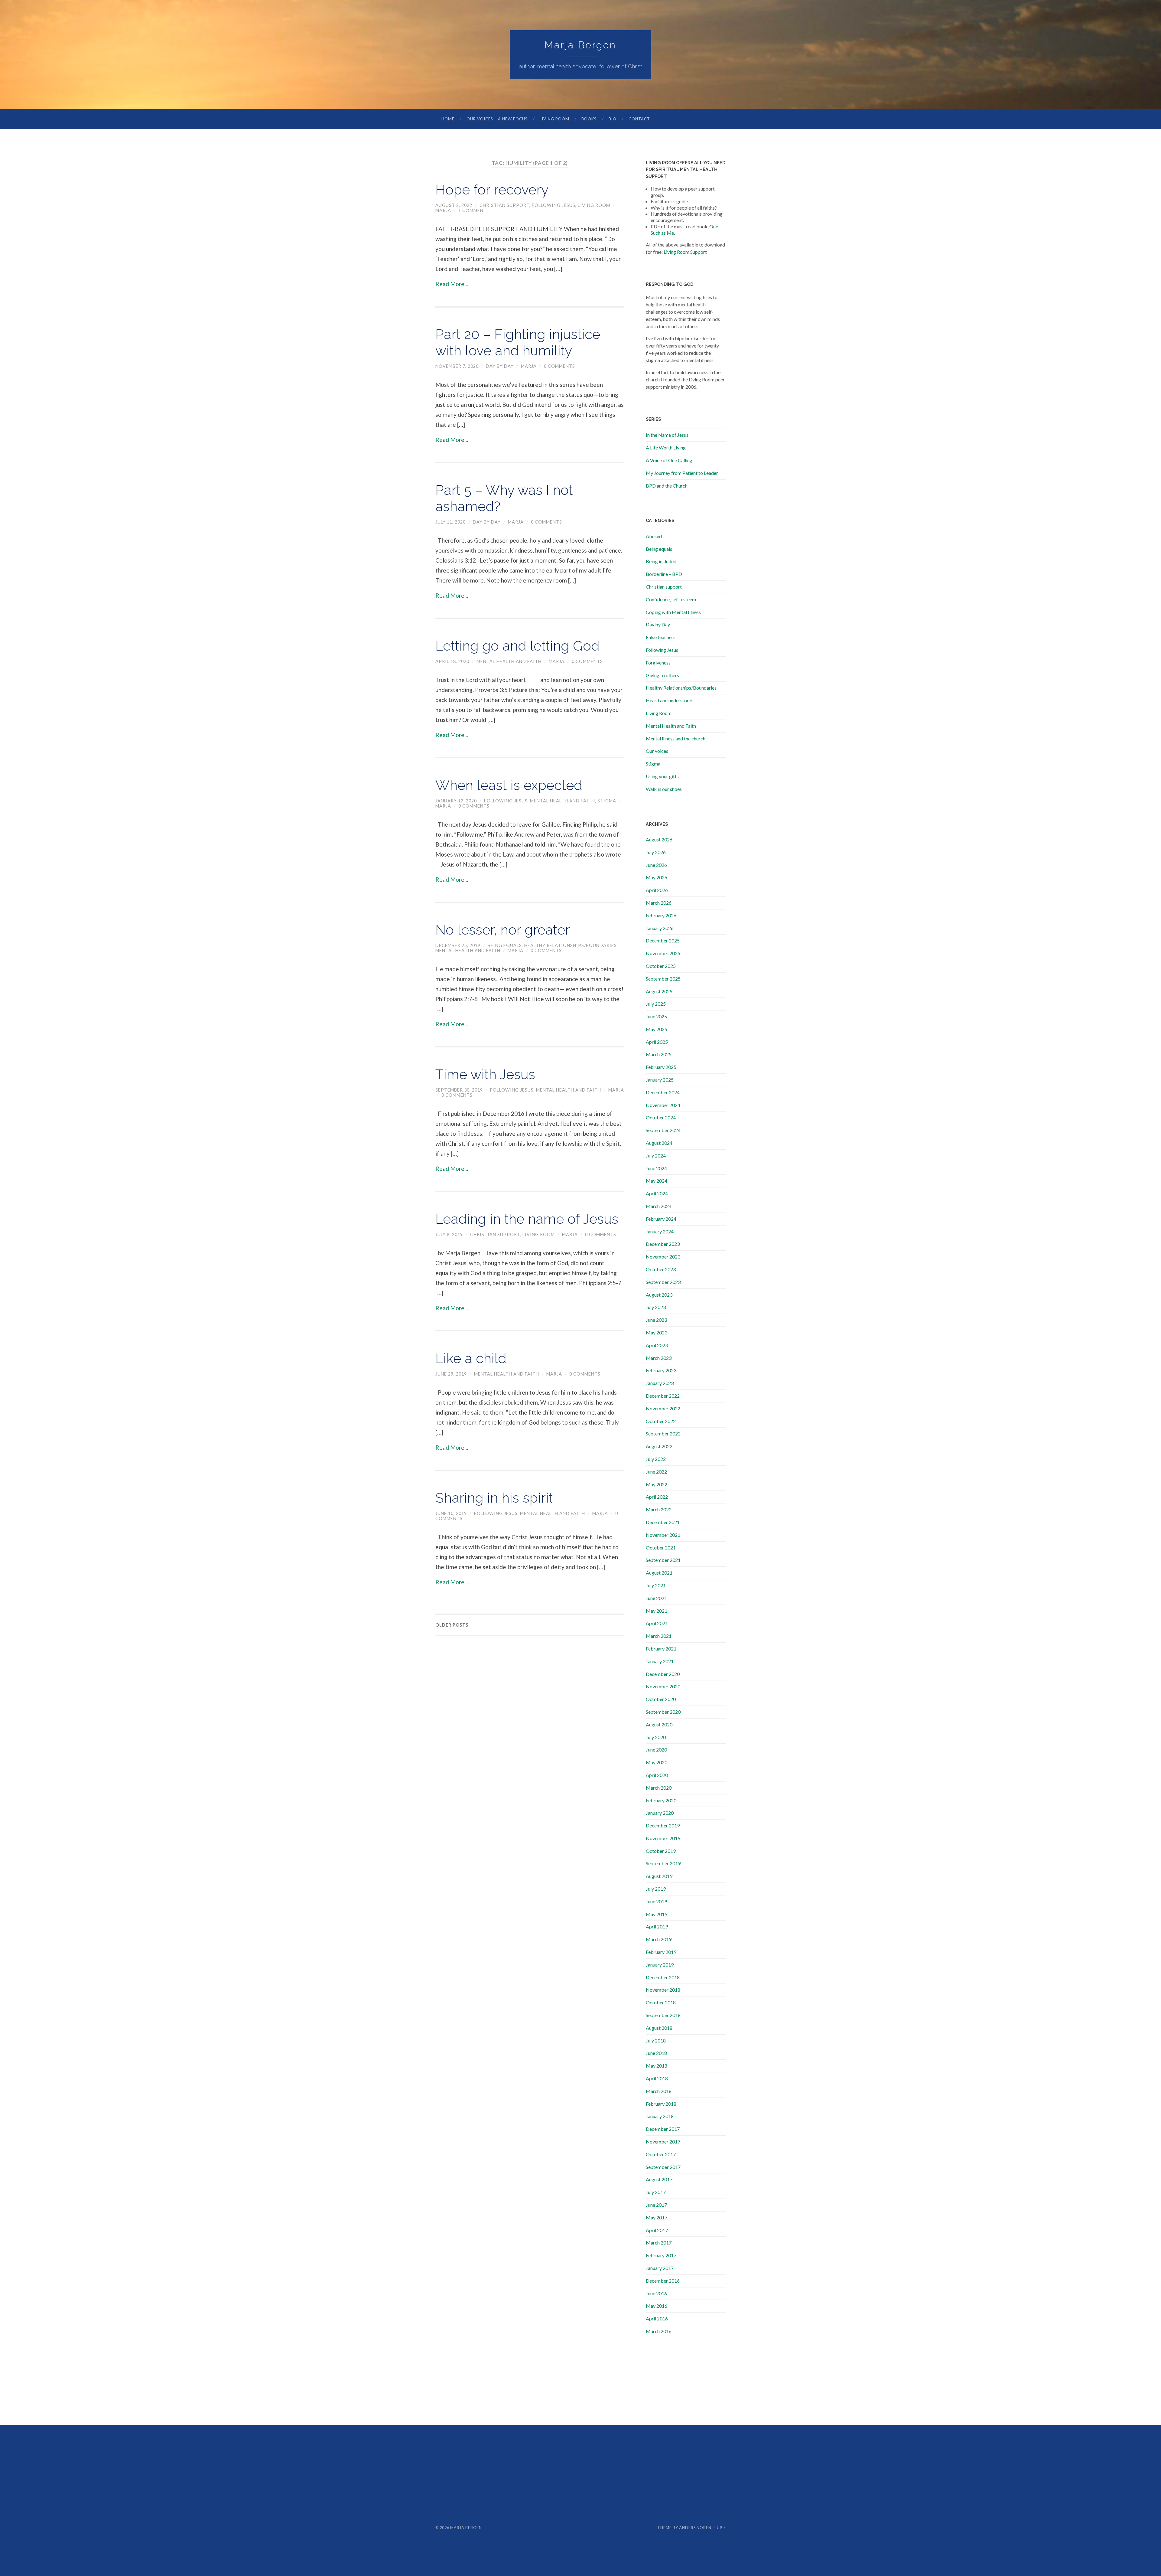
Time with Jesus (485, 1074)
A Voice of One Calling (669, 460)
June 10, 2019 (451, 1513)
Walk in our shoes (664, 789)
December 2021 (663, 1522)
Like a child (471, 1358)
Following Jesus (554, 205)
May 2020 (657, 1762)
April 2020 (657, 1775)
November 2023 (663, 1257)
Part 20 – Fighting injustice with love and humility (518, 343)
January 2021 (660, 1661)
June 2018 (656, 2053)
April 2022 (657, 1497)
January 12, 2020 (456, 801)
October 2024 (661, 1117)
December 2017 (663, 2129)
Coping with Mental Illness (673, 612)
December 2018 (663, 1977)
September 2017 (663, 2167)
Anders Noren (695, 2528)
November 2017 (663, 2142)
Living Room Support (685, 252)
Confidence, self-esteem (671, 599)
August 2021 (659, 1573)
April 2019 (657, 1926)
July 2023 (656, 1307)
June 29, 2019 (451, 1374)
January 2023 (660, 1383)
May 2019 (657, 1914)
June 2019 (656, 1901)
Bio (613, 119)
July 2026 (656, 852)
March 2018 (659, 2091)
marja (443, 210)
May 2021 (657, 1611)
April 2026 (657, 890)
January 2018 (660, 2116)
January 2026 (660, 928)
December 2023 (663, 1244)
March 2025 (659, 1054)
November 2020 (663, 1686)
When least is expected (509, 785)
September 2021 (663, 1560)
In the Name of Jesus (667, 435)
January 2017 (660, 2268)
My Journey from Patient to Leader (682, 473)
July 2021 (656, 1585)
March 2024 (659, 1206)
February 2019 (661, 1952)
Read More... (452, 284)
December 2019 (663, 1825)
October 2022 (661, 1421)
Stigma (607, 801)
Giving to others (662, 675)
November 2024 (663, 1105)
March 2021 (659, 1636)
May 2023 (657, 1332)
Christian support (504, 205)
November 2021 (663, 1535)
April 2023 (657, 1345)
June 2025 (656, 1016)
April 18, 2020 (452, 661)
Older (452, 1625)
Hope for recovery (492, 190)
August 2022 (659, 1446)
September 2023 (663, 1282)
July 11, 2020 (450, 522)
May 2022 (657, 1484)
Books (589, 119)
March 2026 (659, 903)
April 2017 (657, 2230)
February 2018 (661, 2104)
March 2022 (659, 1509)
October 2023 (661, 1269)
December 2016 (663, 2281)
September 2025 (663, 979)
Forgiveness (658, 663)
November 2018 (663, 1990)
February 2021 (661, 1649)
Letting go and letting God (517, 646)
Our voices (657, 751)
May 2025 (657, 1029)
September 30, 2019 (459, 1090)
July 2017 (656, 2192)
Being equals (505, 945)
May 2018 (657, 2066)
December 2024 (663, 1092)
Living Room (554, 119)
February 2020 (661, 1800)
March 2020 (659, 1788)
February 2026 (661, 915)
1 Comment (473, 210)
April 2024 (657, 1193)
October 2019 (661, 1851)
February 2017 (661, 2255)
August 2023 (659, 1295)
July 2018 (656, 2041)
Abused (654, 536)
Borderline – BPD (664, 574)
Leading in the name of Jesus (527, 1219)
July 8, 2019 (449, 1234)
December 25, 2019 (458, 945)
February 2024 (661, 1219)
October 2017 (661, 2154)
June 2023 (656, 1320)
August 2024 (659, 1143)
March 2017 (659, 2243)
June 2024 (656, 1168)
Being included (661, 561)
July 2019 (656, 1889)
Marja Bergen (580, 45)
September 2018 (663, 2015)
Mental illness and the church (676, 738)
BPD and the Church (667, 486)
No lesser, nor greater (503, 930)
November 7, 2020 (457, 366)
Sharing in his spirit (494, 1498)
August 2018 (659, 2028)
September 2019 (663, 1863)
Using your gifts (662, 776)
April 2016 (657, 2318)
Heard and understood (669, 700)
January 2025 (660, 1080)
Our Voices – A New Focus (497, 119)
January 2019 (660, 1965)
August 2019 (659, 1876)
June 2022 (656, 1472)
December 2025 (663, 940)
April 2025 (657, 1042)
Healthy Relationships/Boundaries (571, 945)
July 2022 (656, 1459)
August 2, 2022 (454, 205)
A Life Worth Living (666, 447)
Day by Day (500, 366)
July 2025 (656, 1004)
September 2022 (663, 1433)
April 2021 (657, 1623)
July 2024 (656, 1156)
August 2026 (659, 839)
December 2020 (663, 1674)
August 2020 (659, 1724)
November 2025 (663, 953)
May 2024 (657, 1181)
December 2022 (663, 1396)
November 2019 (663, 1838)
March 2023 (659, 1358)
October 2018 (661, 2002)
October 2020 (661, 1699)
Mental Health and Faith (509, 661)
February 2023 (661, 1370)
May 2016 (657, 2306)
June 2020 (656, 1750)
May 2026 (657, 877)
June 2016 (656, 2293)
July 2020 (656, 1737)
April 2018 (657, 2078)
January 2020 (660, 1813)
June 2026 (656, 865)
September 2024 (663, 1130)
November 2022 (663, 1408)
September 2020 (663, 1712)
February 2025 (661, 1067)
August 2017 (659, 2179)
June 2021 (656, 1598)
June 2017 (656, 2205)
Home (448, 119)
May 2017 (657, 2217)
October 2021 (661, 1548)
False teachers (661, 637)
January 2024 (660, 1231)
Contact (639, 119)
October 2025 (661, 966)
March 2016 (659, 2331)
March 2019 (659, 1939)
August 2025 (659, 991)
